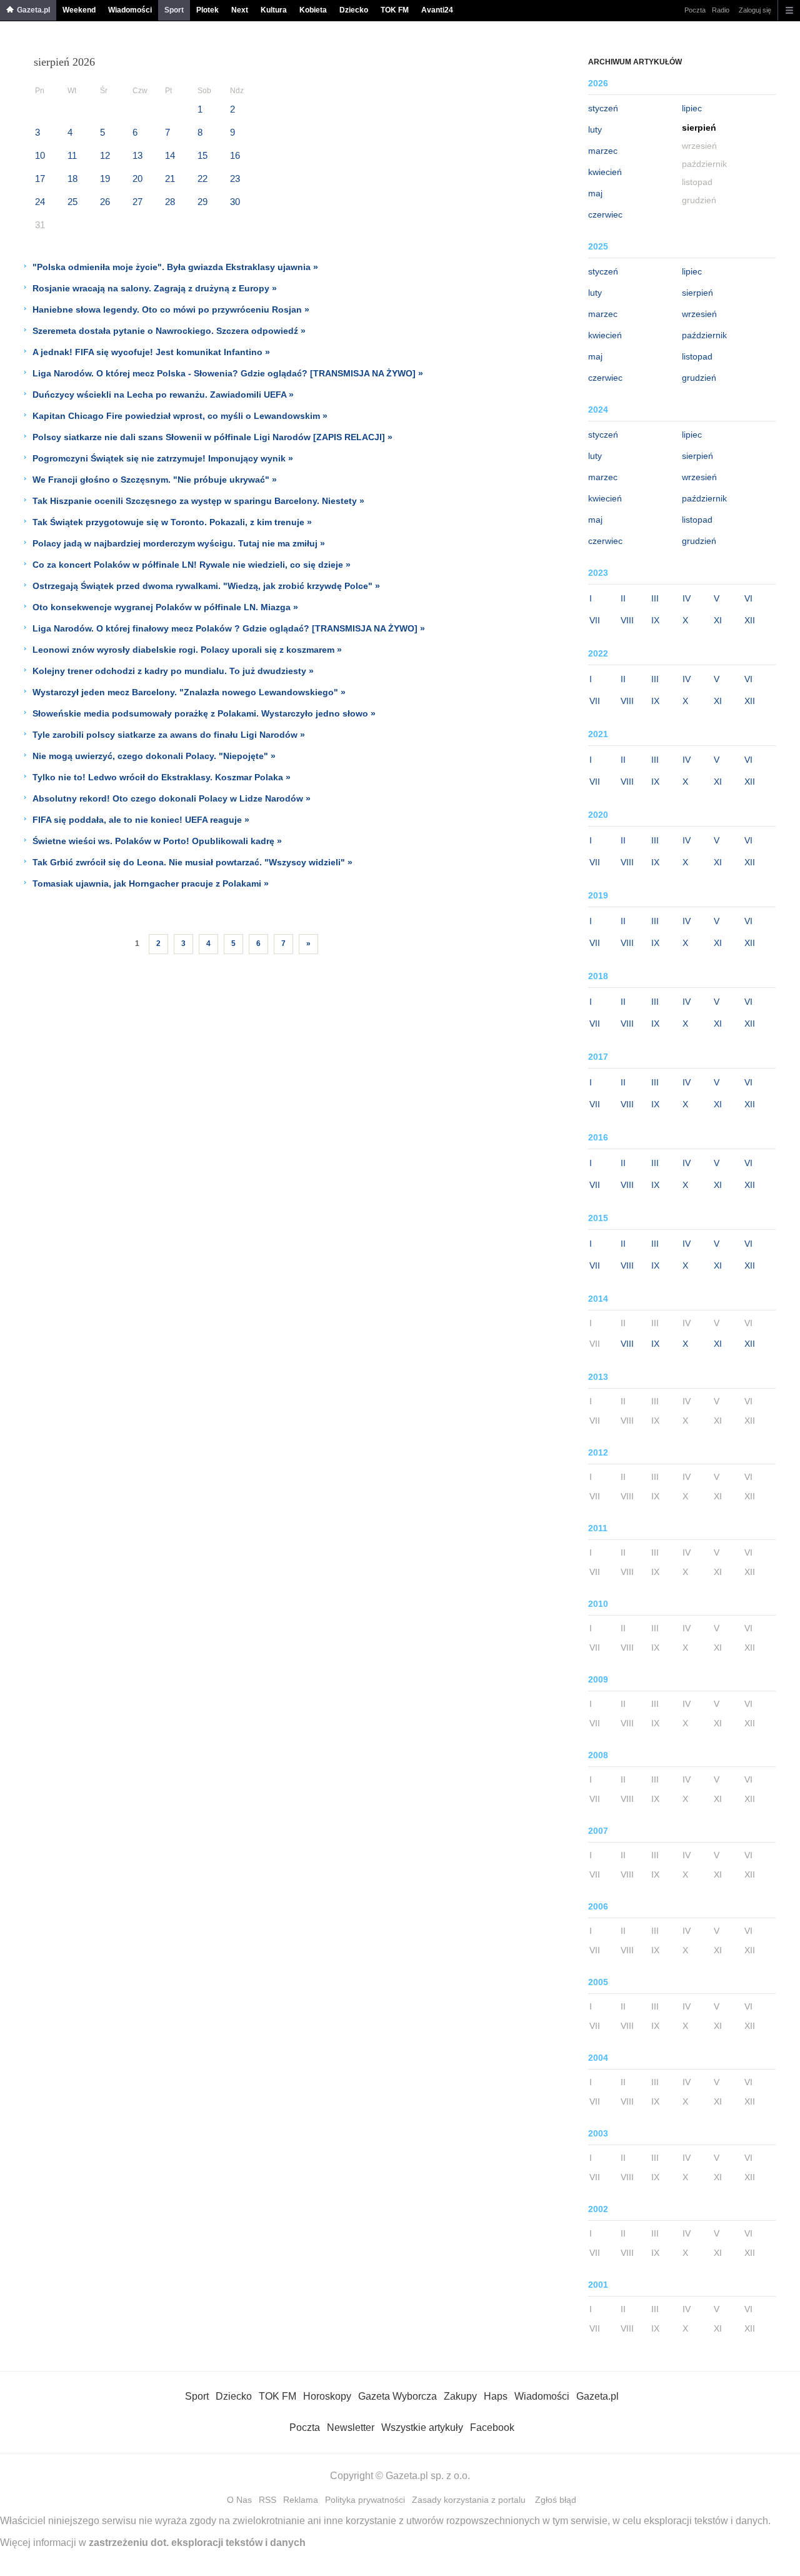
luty (595, 129)
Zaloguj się (755, 10)
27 (137, 202)
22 (202, 179)
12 (105, 155)
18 (72, 179)
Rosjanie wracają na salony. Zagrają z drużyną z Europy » (155, 288)
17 (40, 179)
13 (137, 155)
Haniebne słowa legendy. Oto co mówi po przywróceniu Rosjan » (171, 309)
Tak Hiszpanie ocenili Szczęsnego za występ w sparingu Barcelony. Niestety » (198, 501)
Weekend (79, 10)
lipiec (692, 108)
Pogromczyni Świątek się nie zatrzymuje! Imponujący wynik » (163, 458)
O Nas (239, 2500)
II (623, 598)
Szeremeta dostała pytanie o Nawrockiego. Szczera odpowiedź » (169, 331)
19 (105, 179)
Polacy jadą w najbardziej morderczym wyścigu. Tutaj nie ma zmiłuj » (179, 543)
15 (202, 155)
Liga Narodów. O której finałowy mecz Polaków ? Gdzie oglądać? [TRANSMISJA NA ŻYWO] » (229, 628)
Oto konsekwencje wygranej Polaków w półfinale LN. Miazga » (165, 607)
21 (170, 179)
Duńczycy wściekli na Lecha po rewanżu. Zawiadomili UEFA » (163, 395)
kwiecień (605, 172)
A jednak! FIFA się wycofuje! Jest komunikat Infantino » (151, 352)
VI (748, 598)
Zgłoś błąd (556, 2500)
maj (595, 193)
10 (40, 155)
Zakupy (460, 2396)
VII (595, 620)
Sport (174, 10)
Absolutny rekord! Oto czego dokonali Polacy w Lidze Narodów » (172, 798)
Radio (721, 10)
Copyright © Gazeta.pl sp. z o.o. (400, 2476)
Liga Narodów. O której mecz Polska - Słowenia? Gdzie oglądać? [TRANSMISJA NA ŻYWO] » (228, 373)
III (655, 598)
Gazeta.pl (33, 10)
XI (718, 620)
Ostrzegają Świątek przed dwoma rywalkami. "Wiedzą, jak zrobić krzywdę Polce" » (206, 586)
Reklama (301, 2500)
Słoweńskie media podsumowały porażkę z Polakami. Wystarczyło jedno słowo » (204, 713)
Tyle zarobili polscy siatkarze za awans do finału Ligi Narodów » (169, 735)
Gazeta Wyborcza (397, 2396)
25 (72, 202)
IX (655, 620)
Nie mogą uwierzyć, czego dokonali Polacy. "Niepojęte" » (154, 756)
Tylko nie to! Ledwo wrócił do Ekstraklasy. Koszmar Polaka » (162, 777)
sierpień (697, 293)
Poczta (695, 10)
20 (137, 179)
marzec (603, 151)
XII (750, 620)
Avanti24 (437, 10)
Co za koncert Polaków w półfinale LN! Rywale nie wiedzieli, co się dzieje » (192, 565)
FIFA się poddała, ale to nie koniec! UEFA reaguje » (141, 820)
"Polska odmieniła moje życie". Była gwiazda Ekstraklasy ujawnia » (175, 267)
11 (72, 155)
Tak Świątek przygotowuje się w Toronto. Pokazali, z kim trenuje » (172, 522)
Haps (496, 2396)
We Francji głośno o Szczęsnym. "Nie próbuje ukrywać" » (155, 480)
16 (235, 155)
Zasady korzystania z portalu (469, 2500)
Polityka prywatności (365, 2500)
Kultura (274, 10)
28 (170, 202)
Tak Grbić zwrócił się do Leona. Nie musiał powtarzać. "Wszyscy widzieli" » (192, 862)
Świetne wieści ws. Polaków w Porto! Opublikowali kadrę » (157, 841)
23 (235, 179)
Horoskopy (327, 2396)
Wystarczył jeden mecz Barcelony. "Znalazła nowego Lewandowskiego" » (189, 692)
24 (40, 202)
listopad (697, 356)
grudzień (699, 378)
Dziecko (354, 10)
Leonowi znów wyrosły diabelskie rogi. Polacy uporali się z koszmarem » (187, 650)
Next (240, 10)
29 (202, 202)
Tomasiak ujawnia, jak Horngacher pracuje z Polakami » (151, 883)
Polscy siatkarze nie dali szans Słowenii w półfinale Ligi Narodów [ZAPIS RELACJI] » (212, 437)
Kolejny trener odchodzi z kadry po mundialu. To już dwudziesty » (173, 671)
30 (235, 202)
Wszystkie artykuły (422, 2428)
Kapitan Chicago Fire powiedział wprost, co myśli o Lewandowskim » (180, 416)
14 (170, 155)
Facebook (492, 2428)
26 (105, 202)
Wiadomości (130, 10)
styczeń (603, 108)
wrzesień (699, 314)
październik (704, 335)
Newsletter (351, 2428)
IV (687, 598)
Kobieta (313, 10)
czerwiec (605, 214)
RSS (267, 2500)
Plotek (207, 10)
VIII (627, 620)
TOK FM (395, 10)
